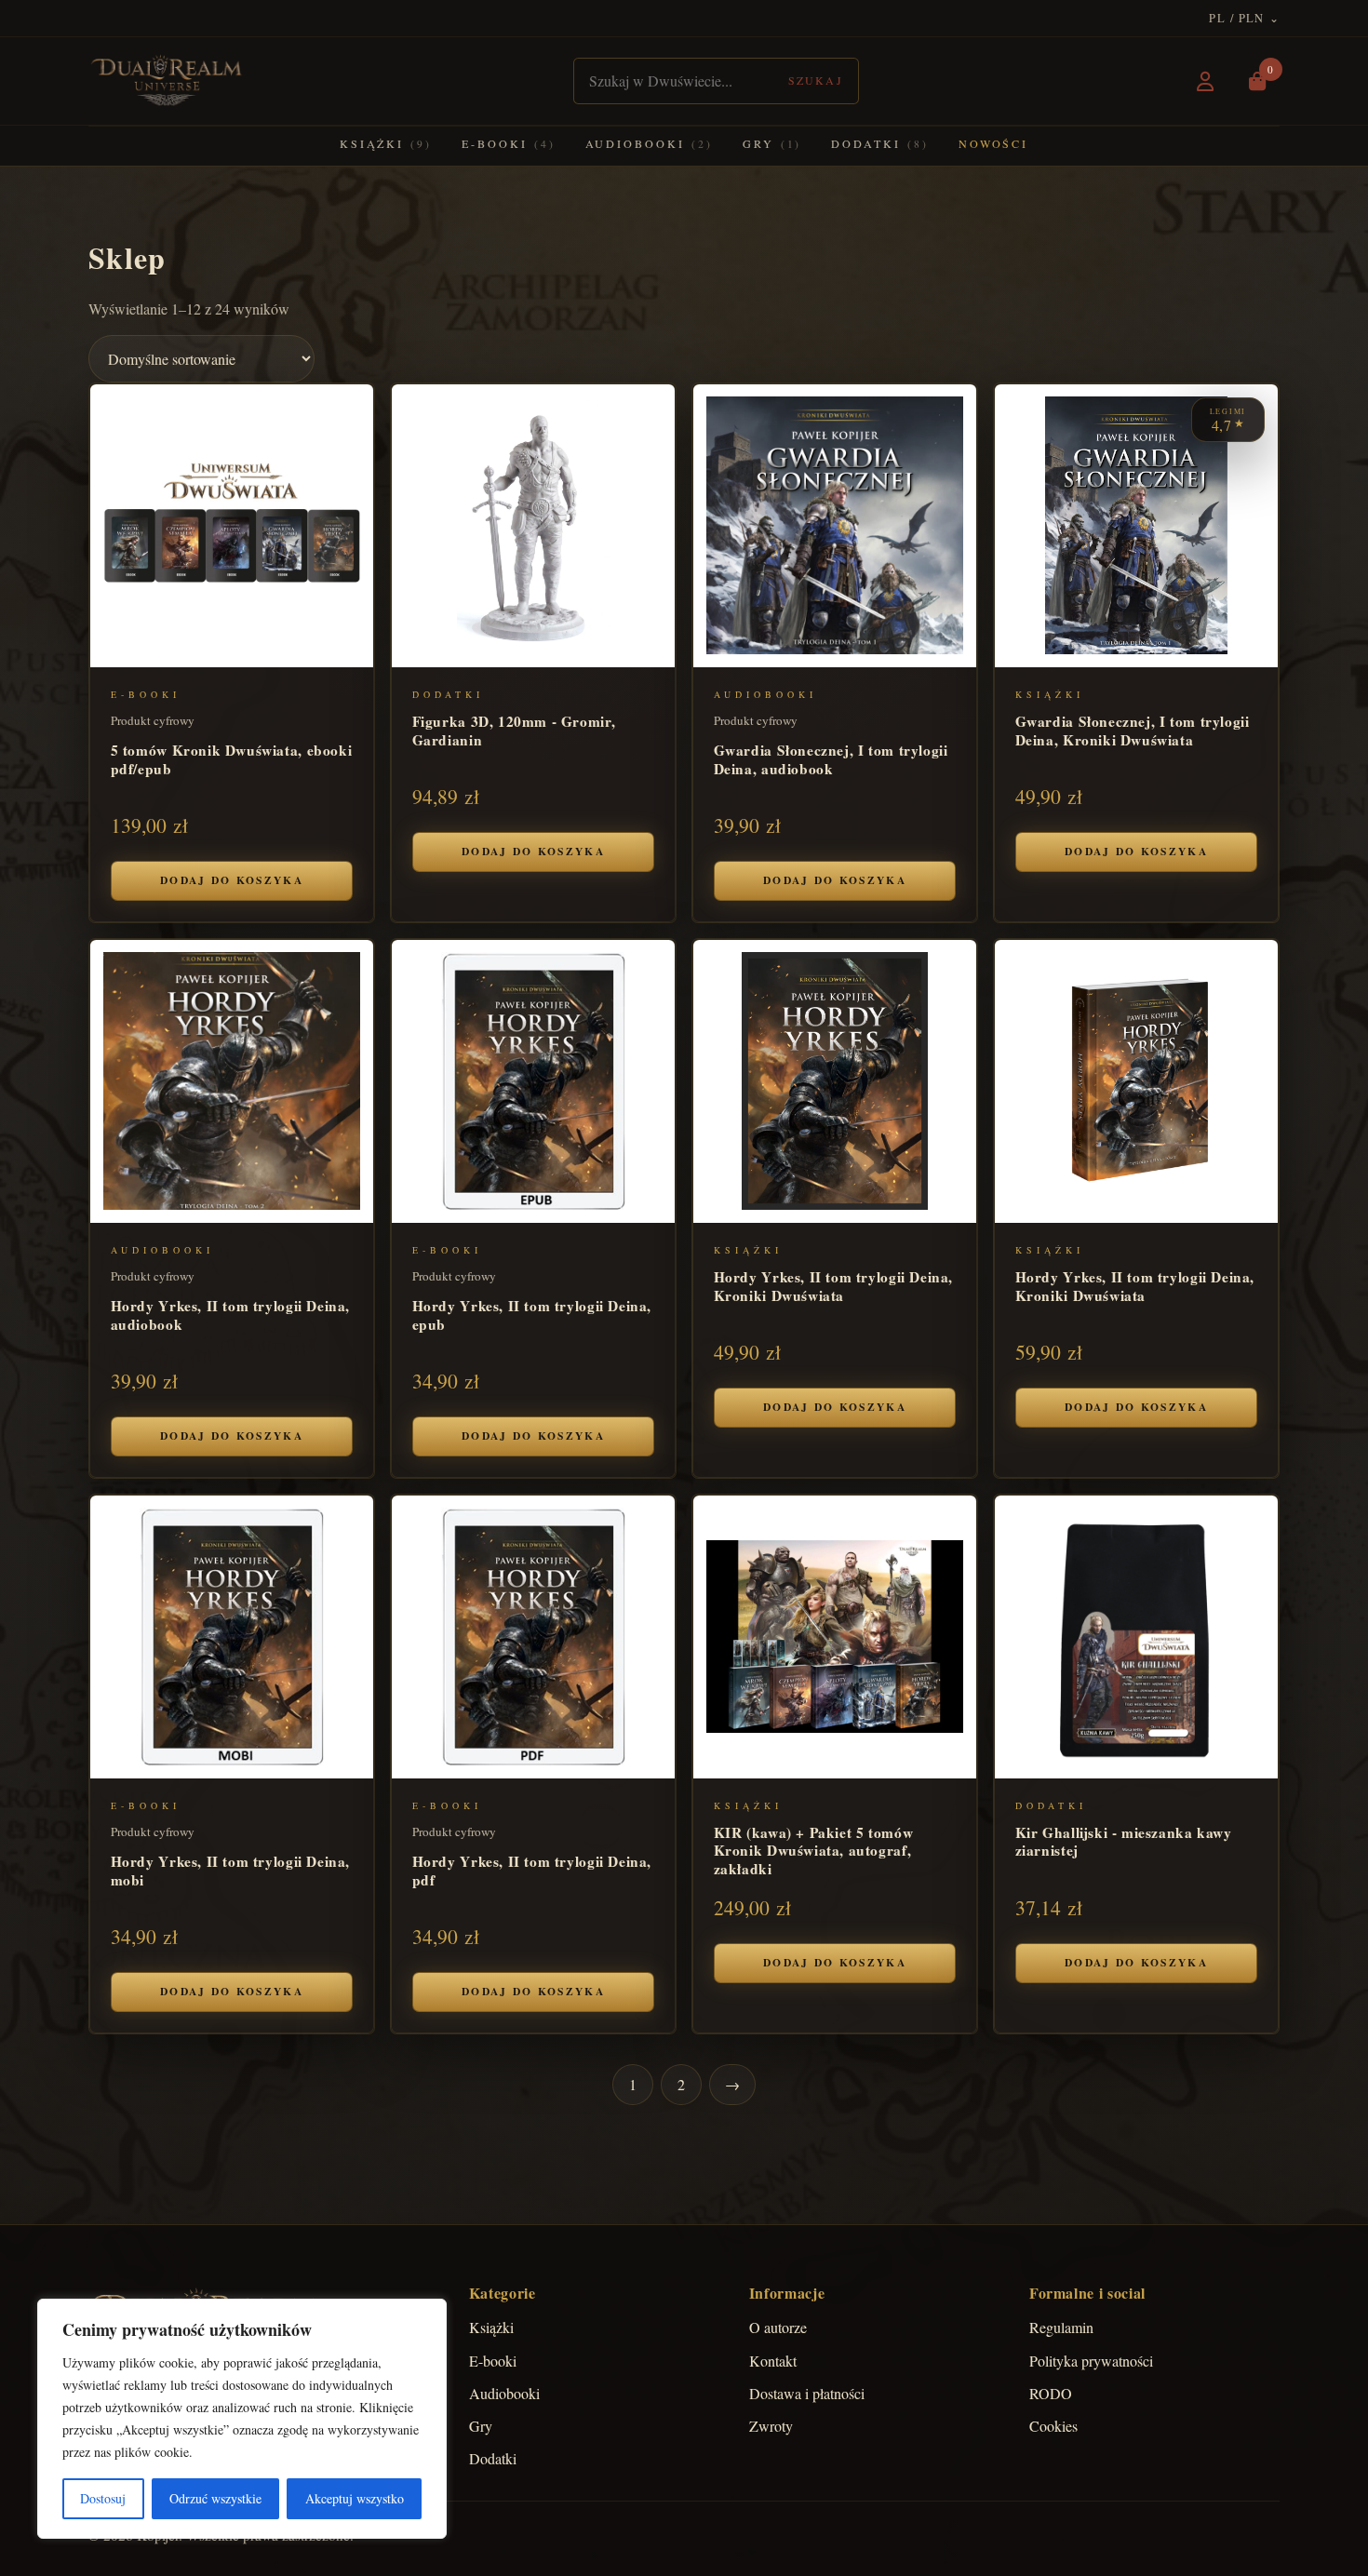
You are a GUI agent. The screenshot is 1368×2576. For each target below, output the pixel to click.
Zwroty (771, 2426)
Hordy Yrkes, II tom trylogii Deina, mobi (231, 1870)
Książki (386, 143)
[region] (242, 2419)
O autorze (778, 2327)
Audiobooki (649, 143)
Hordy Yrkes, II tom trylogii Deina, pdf (532, 1870)
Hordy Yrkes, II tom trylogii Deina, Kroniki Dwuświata (834, 1286)
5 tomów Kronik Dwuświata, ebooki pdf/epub (232, 759)
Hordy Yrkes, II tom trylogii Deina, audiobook (231, 1315)
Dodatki (879, 143)
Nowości (993, 143)
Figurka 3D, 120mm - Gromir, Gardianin (514, 730)
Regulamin (1061, 2327)
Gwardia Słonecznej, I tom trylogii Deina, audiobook (831, 759)
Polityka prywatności (1091, 2361)
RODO (1051, 2393)
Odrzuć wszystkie (215, 2498)
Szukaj (816, 80)
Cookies (1053, 2426)
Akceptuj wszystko (355, 2498)
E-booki (508, 143)
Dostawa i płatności (807, 2393)
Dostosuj (103, 2498)
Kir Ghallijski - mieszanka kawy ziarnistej (1124, 1841)
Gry (772, 143)
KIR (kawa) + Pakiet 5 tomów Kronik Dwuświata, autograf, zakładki (814, 1850)
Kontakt (773, 2361)
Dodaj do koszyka (232, 880)
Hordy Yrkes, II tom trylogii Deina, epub (532, 1315)
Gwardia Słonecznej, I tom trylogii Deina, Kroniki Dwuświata (1133, 730)
